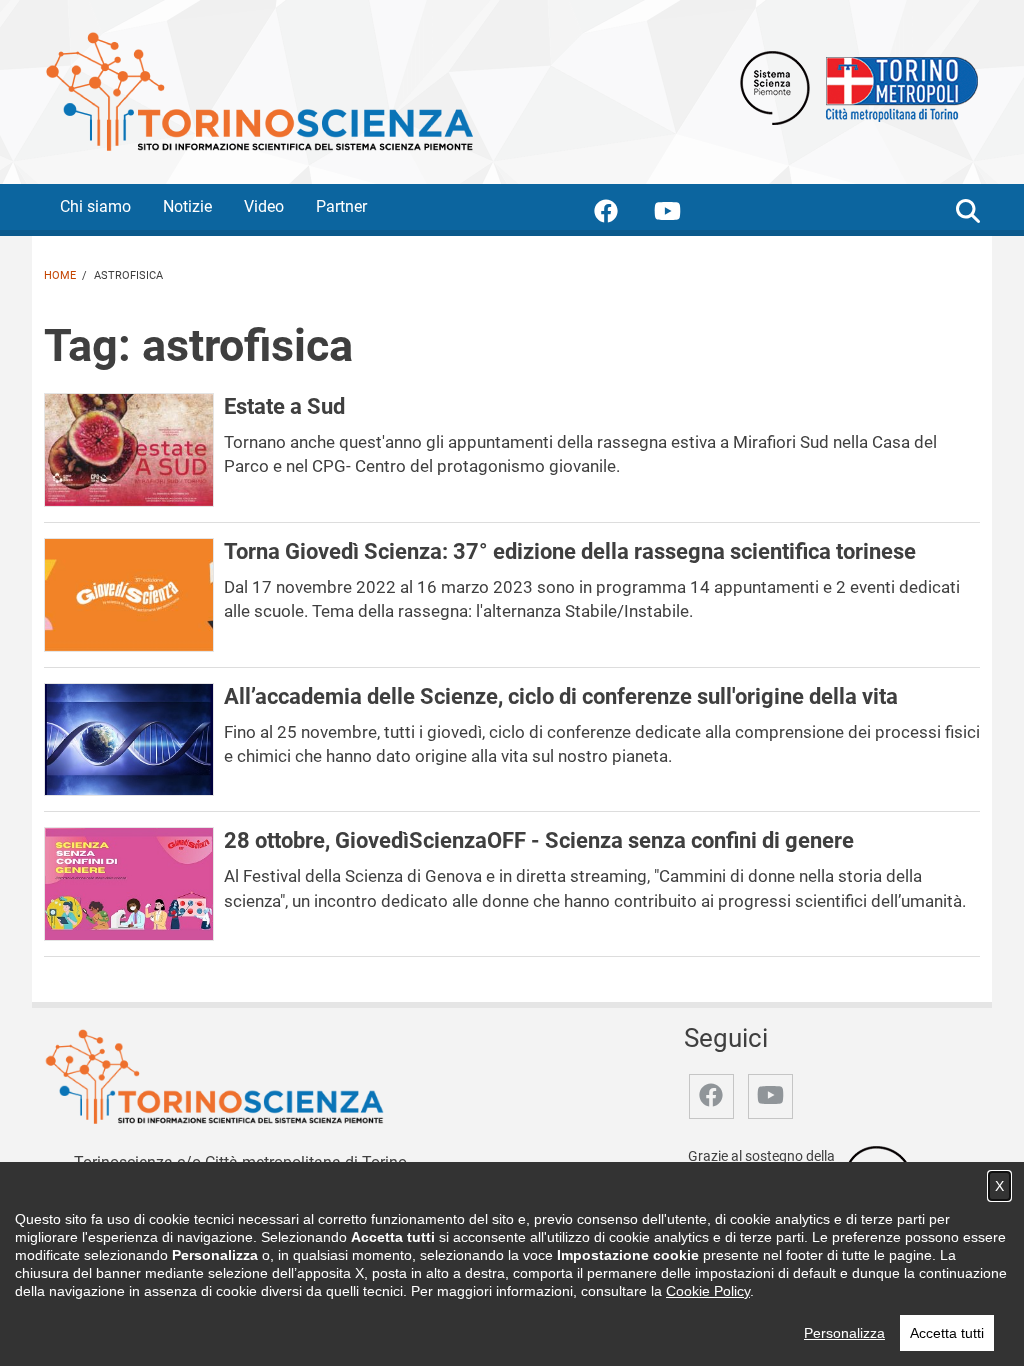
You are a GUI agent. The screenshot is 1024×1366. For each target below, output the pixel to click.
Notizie (187, 206)
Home (60, 275)
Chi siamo (95, 206)
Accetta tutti (947, 1333)
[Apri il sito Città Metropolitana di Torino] (897, 86)
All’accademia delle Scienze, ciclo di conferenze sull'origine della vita (561, 696)
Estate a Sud (284, 406)
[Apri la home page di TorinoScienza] (259, 90)
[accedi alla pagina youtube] (683, 214)
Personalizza (844, 1333)
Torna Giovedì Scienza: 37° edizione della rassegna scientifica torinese (570, 551)
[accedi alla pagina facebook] (622, 214)
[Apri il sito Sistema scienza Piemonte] (775, 86)
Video (264, 206)
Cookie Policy (708, 1291)
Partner (341, 206)
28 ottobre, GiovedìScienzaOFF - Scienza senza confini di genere (539, 840)
